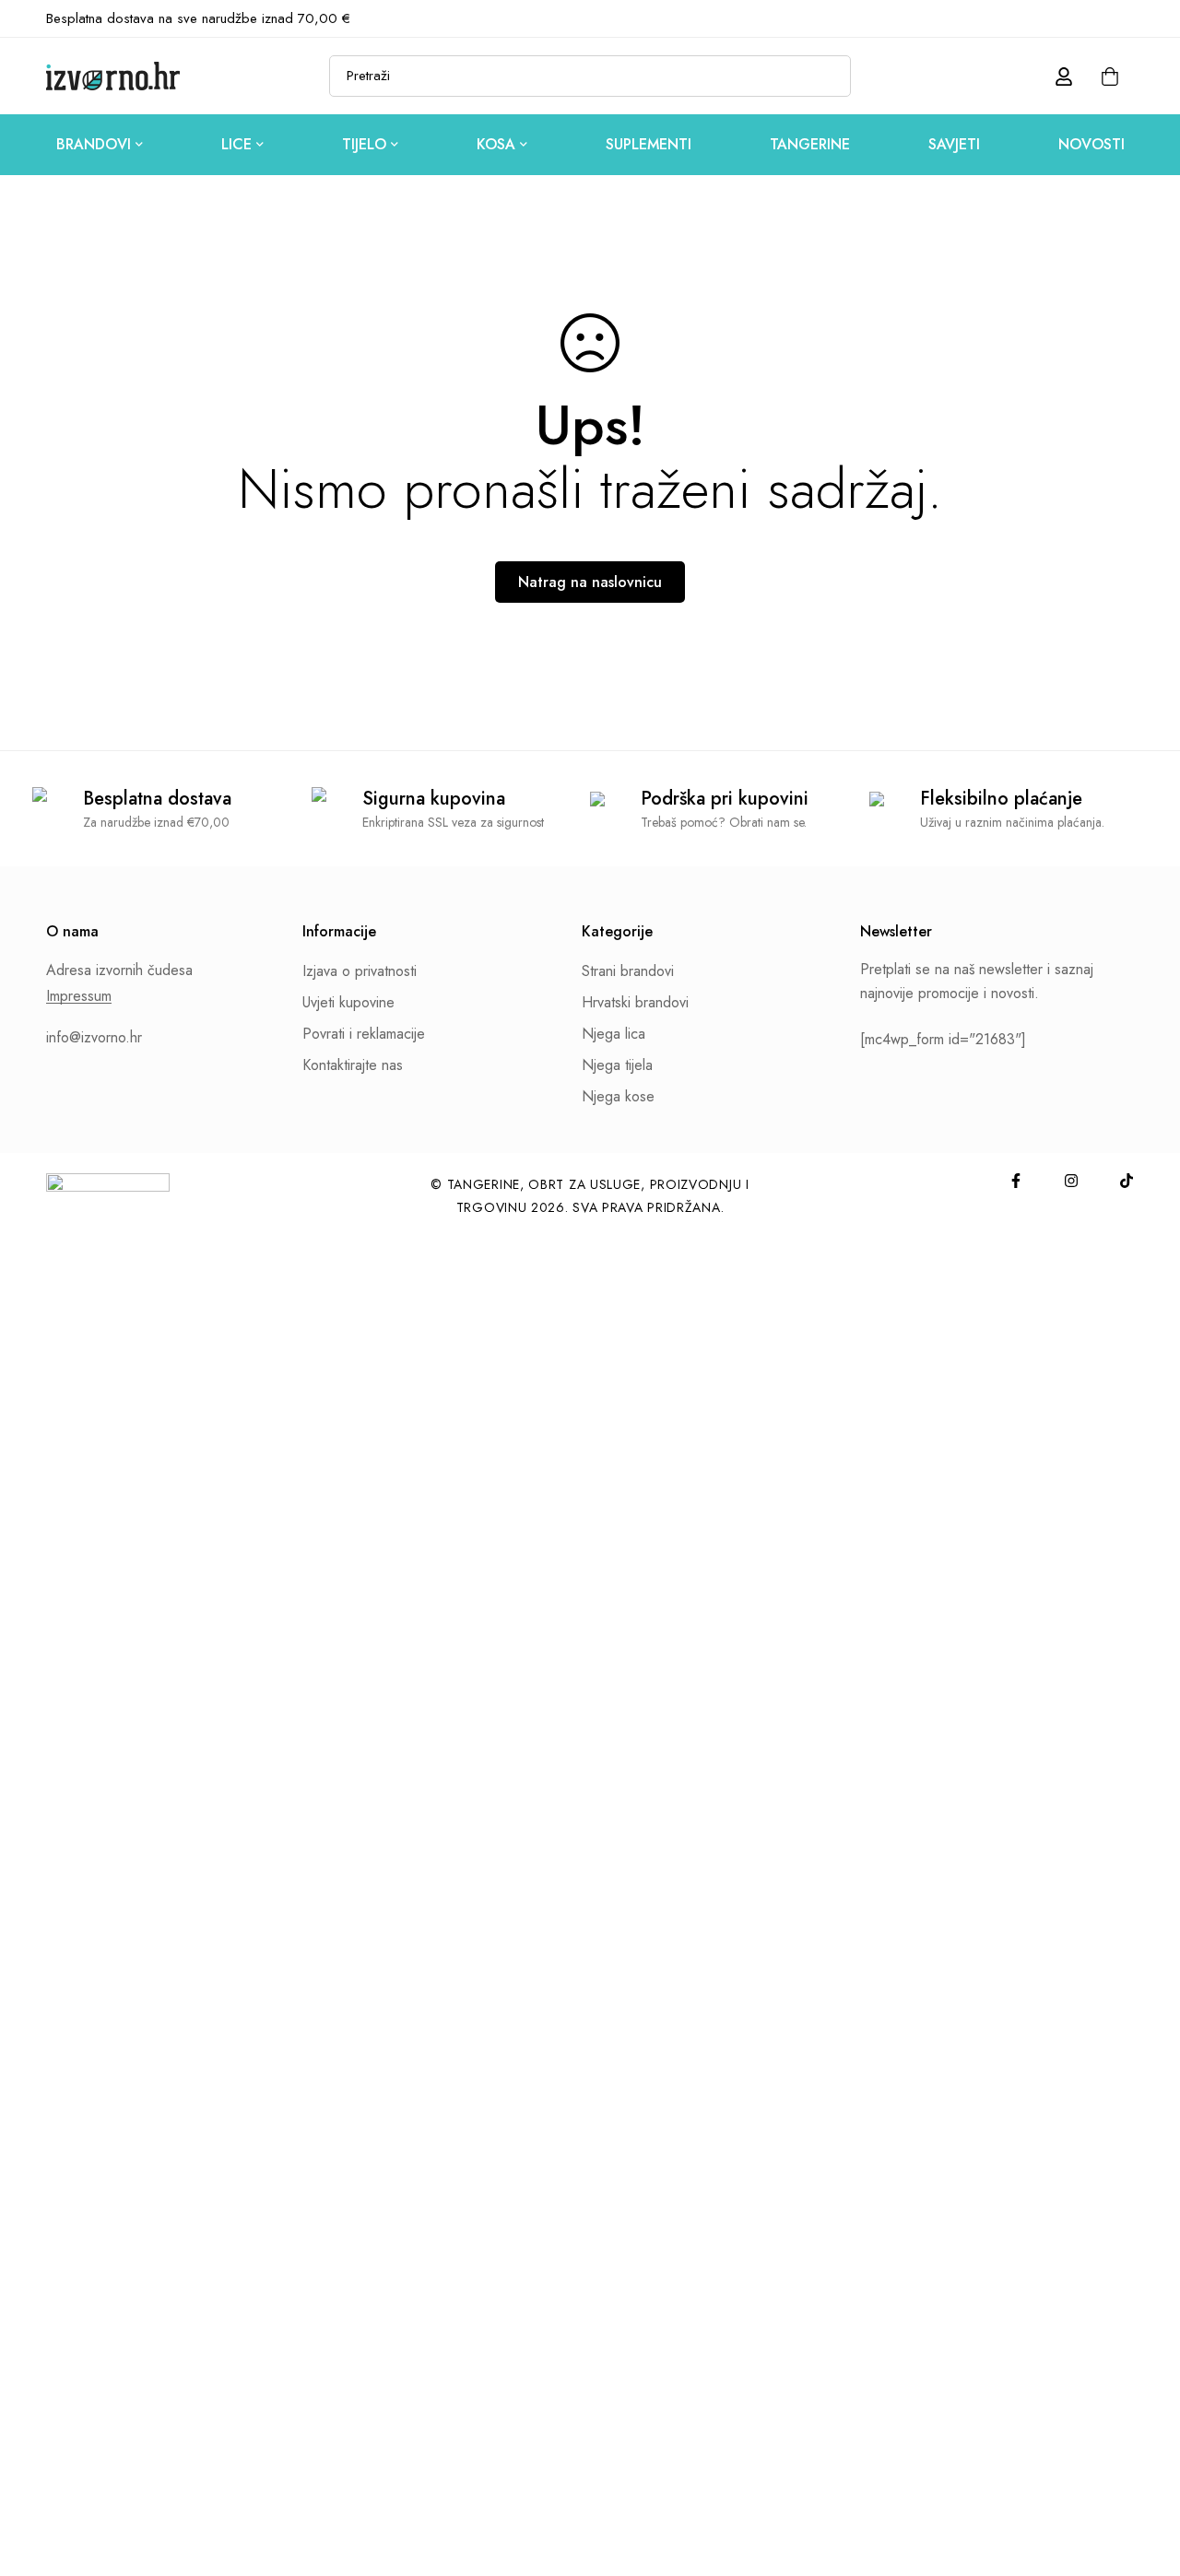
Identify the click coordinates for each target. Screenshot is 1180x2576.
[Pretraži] (830, 76)
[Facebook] (1068, 18)
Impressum (79, 996)
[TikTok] (1128, 18)
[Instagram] (1098, 18)
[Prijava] (1064, 76)
